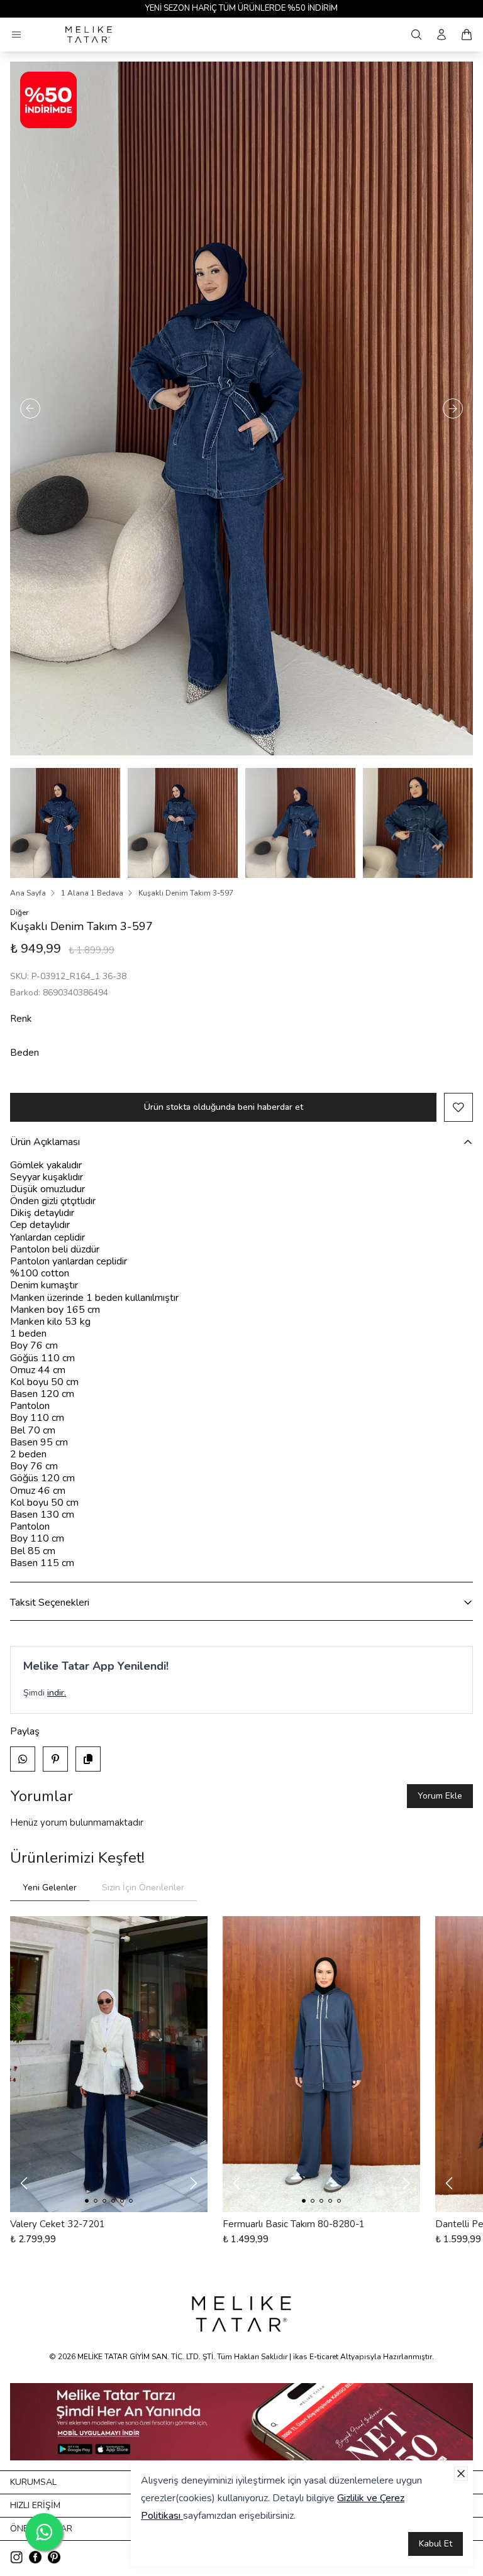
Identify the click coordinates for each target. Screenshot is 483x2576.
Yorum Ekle (440, 1796)
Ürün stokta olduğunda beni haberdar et (224, 1107)
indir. (57, 1693)
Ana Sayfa (28, 893)
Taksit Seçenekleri (50, 1603)
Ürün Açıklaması (45, 1142)
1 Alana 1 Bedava (92, 893)
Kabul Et (436, 2544)
